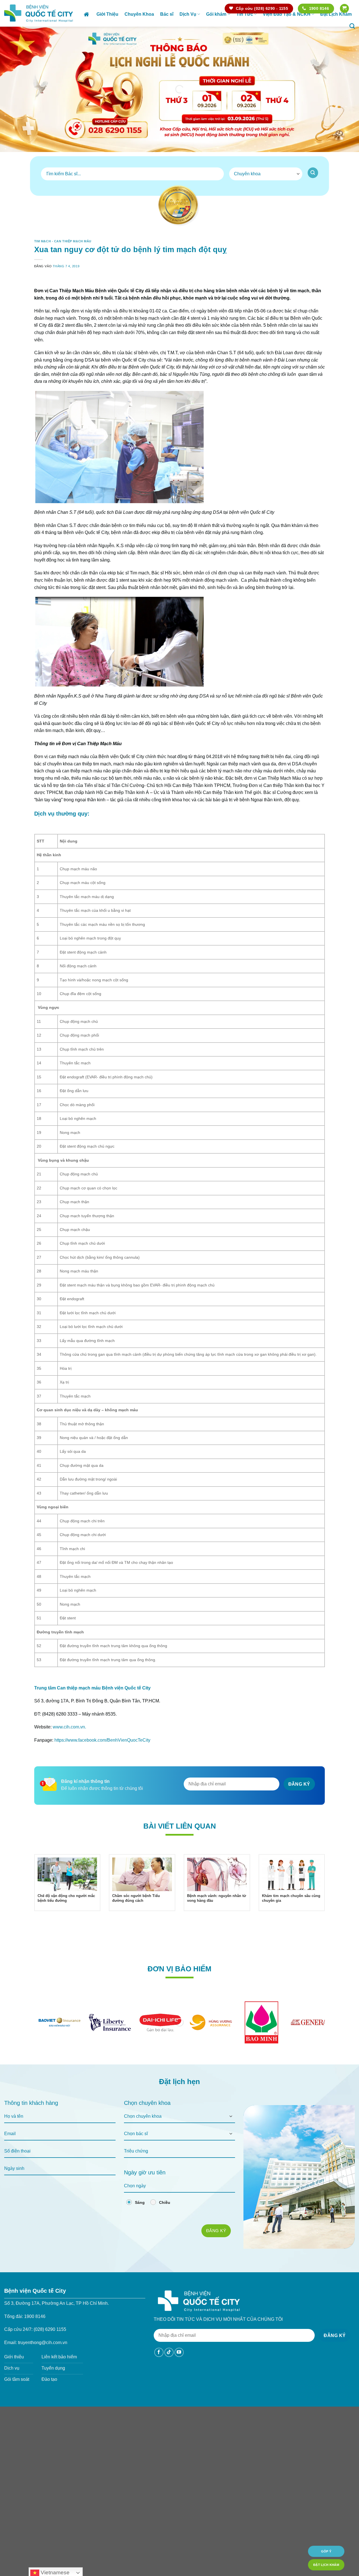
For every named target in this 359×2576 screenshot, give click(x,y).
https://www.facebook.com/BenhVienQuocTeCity (102, 1756)
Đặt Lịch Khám (336, 14)
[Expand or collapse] (318, 290)
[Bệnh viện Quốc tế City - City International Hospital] (39, 13)
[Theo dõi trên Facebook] (159, 2368)
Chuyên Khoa (139, 14)
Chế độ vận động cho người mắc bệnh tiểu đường (66, 1914)
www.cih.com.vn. (69, 1743)
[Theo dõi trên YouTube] (179, 2368)
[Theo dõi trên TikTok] (169, 2368)
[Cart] (344, 9)
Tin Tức (245, 14)
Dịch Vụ (188, 14)
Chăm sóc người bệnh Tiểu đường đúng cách (136, 1914)
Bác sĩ (167, 14)
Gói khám (216, 14)
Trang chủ (87, 14)
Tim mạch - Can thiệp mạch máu (63, 241)
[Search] (352, 26)
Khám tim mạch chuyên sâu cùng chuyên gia (291, 1914)
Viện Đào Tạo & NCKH (287, 14)
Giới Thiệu (107, 14)
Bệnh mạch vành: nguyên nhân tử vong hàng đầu (217, 1914)
